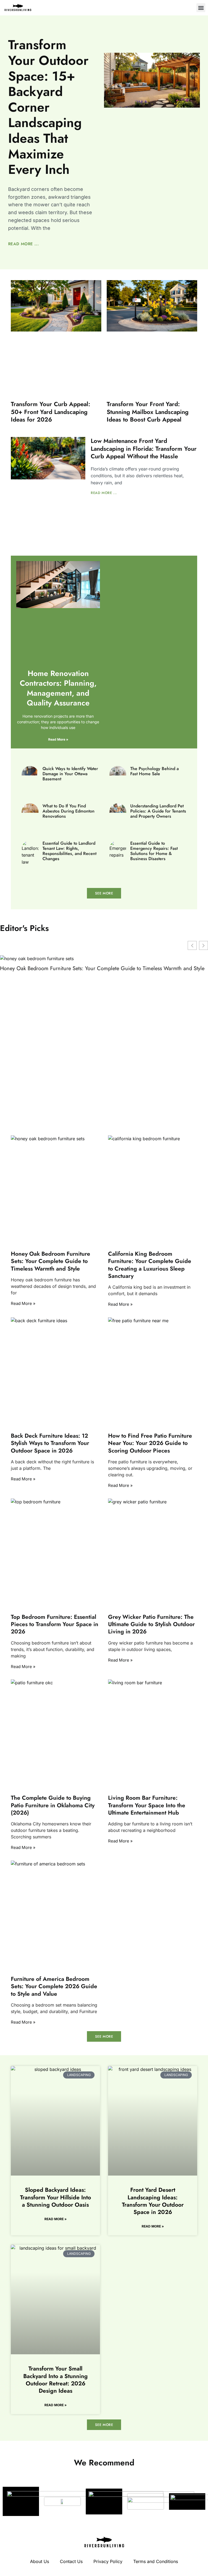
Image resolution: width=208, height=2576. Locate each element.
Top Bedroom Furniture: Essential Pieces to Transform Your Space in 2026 (55, 1624)
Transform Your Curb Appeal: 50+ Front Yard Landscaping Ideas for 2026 (51, 412)
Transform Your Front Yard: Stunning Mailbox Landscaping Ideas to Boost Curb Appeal (148, 412)
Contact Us (71, 2561)
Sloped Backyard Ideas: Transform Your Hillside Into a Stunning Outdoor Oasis (56, 2197)
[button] (201, 8)
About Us (40, 2561)
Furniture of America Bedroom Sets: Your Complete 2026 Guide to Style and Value (54, 1986)
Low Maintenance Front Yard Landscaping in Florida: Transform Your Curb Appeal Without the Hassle (144, 448)
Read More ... (23, 244)
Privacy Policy (108, 2561)
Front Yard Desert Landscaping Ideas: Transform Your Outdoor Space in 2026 (153, 2201)
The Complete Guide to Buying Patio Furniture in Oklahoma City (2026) (53, 1806)
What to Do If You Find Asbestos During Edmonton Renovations (69, 811)
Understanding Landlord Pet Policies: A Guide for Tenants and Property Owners (158, 811)
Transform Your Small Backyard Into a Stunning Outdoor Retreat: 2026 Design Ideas (56, 2380)
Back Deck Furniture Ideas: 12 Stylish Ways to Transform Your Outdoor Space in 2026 (50, 1443)
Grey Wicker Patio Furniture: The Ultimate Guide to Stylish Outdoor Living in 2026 (151, 1624)
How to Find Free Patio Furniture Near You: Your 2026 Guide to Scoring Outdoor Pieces (150, 1443)
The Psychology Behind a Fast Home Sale (155, 771)
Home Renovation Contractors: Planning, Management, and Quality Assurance (58, 688)
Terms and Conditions (156, 2561)
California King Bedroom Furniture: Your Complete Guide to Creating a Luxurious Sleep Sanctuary (150, 1265)
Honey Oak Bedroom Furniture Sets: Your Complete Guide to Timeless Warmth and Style (102, 969)
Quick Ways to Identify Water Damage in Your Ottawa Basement (70, 774)
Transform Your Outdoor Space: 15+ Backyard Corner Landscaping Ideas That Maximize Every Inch (48, 107)
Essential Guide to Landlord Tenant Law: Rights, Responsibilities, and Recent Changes (69, 851)
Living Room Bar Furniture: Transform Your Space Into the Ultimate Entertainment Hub (147, 1806)
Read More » (58, 739)
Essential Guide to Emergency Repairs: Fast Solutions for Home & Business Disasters (154, 851)
